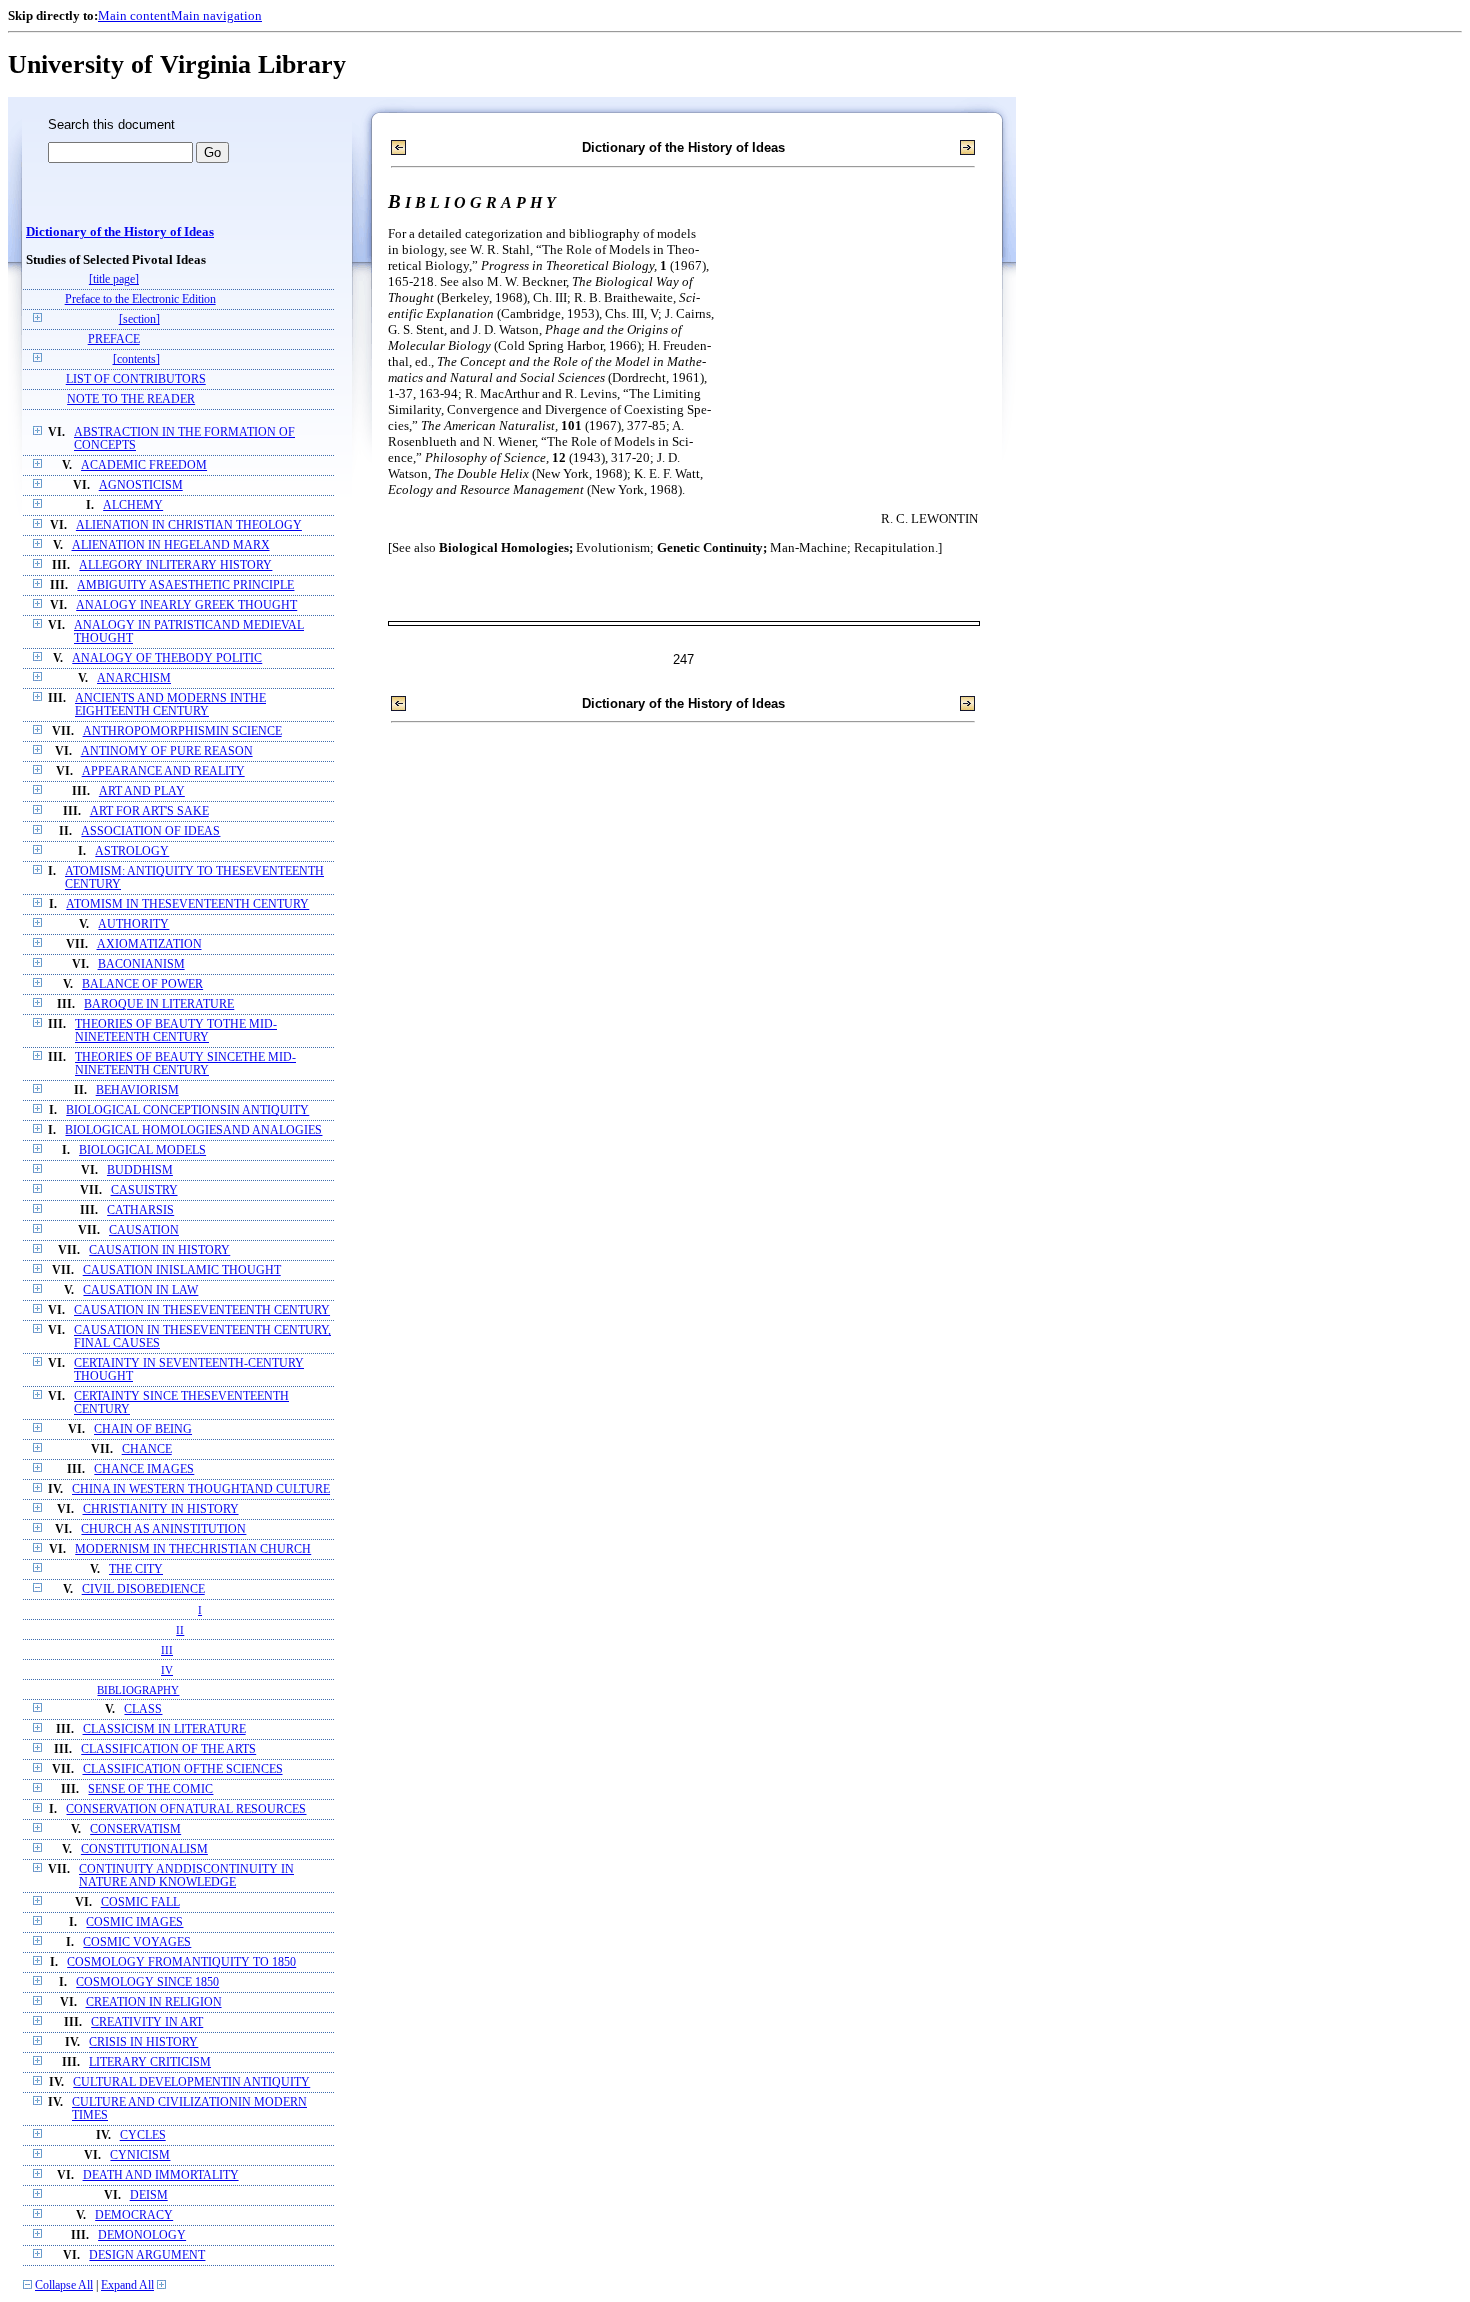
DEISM (149, 2195)
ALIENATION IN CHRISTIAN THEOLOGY (189, 525)
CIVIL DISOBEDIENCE (143, 1589)
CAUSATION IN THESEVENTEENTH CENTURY (202, 1310)
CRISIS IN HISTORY (143, 2042)
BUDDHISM (140, 1170)
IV (167, 1670)
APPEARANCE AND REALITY (163, 771)
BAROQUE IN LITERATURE (159, 1004)
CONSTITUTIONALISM (144, 1849)
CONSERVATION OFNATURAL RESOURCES (186, 1809)
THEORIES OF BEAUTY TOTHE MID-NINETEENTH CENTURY (176, 1031)
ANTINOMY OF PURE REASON (167, 751)
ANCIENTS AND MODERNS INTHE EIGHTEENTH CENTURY (170, 705)
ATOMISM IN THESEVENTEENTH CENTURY (187, 904)
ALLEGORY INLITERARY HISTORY (175, 565)
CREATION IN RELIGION (154, 2002)
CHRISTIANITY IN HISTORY (161, 1509)
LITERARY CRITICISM (150, 2062)
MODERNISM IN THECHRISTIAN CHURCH (193, 1549)
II (180, 1630)
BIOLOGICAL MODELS (142, 1150)
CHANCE (147, 1449)
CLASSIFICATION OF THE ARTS (168, 1749)
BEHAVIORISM (137, 1090)
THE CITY (136, 1569)
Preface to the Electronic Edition (140, 299)
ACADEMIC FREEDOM (144, 465)
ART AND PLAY (142, 791)
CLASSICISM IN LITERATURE (164, 1729)
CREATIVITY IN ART (147, 2022)
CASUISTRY (144, 1190)
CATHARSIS (140, 1210)
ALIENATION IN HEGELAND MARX (171, 545)
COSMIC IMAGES (134, 1922)
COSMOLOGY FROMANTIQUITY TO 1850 (181, 1962)
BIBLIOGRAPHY (138, 1690)
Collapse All (64, 2285)
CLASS (143, 1709)
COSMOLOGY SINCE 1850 (147, 1982)
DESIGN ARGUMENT (147, 2255)
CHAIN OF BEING (143, 1429)
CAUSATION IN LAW (140, 1290)
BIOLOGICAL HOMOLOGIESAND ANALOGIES (193, 1130)
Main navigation (216, 15)
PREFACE (114, 339)
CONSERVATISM (135, 1829)
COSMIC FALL (140, 1902)
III (167, 1650)
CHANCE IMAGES (144, 1469)
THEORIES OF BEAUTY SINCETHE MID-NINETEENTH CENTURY (185, 1064)
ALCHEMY (133, 505)
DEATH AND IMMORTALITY (161, 2175)
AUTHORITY (133, 924)
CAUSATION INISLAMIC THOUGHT (182, 1270)
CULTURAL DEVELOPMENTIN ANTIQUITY (191, 2082)
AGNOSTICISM (141, 485)
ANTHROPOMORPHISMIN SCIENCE (182, 731)
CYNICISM (140, 2155)
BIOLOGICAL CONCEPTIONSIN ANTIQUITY (187, 1110)
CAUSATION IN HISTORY (159, 1250)
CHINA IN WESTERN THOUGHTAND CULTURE (201, 1489)
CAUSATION (144, 1230)
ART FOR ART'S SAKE (149, 811)
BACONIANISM (141, 964)
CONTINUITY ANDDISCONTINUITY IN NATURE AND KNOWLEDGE (186, 1876)
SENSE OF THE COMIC (150, 1789)
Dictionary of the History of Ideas (120, 232)
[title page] (114, 279)
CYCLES (143, 2135)
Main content (134, 15)
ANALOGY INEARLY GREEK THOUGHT (186, 605)
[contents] (136, 359)
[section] (139, 319)
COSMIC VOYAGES (137, 1942)
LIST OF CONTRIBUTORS (136, 379)
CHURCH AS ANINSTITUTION (163, 1529)
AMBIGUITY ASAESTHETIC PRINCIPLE (185, 585)
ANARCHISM (134, 678)
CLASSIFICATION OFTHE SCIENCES (183, 1769)
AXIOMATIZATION (149, 944)
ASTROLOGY (132, 851)
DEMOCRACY (134, 2215)
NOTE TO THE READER (131, 399)
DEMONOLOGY (142, 2235)
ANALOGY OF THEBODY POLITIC (167, 658)
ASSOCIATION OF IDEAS (150, 831)
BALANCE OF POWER (142, 984)
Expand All (127, 2285)
